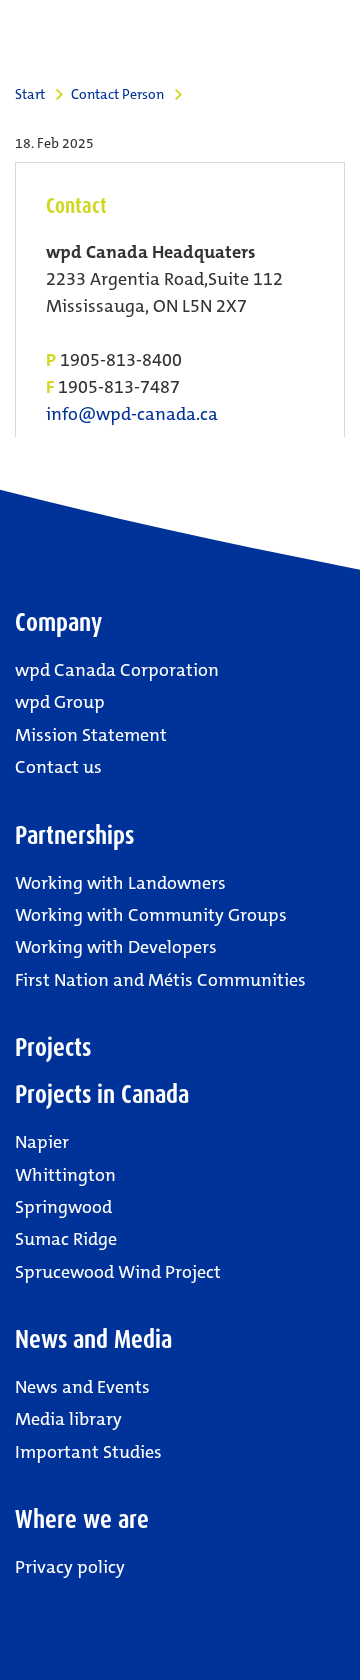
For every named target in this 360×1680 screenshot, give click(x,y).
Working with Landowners (120, 883)
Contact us (58, 767)
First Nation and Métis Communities (160, 980)
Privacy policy (70, 1567)
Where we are (82, 1519)
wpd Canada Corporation (117, 670)
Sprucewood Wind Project (118, 1272)
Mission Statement (91, 735)
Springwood (63, 1207)
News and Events (82, 1387)
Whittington (65, 1175)
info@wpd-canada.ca (132, 414)
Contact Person (117, 94)
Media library (68, 1419)
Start (30, 94)
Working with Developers (116, 947)
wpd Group (60, 702)
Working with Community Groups (151, 915)
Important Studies (88, 1452)
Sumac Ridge (66, 1239)
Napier (42, 1142)
